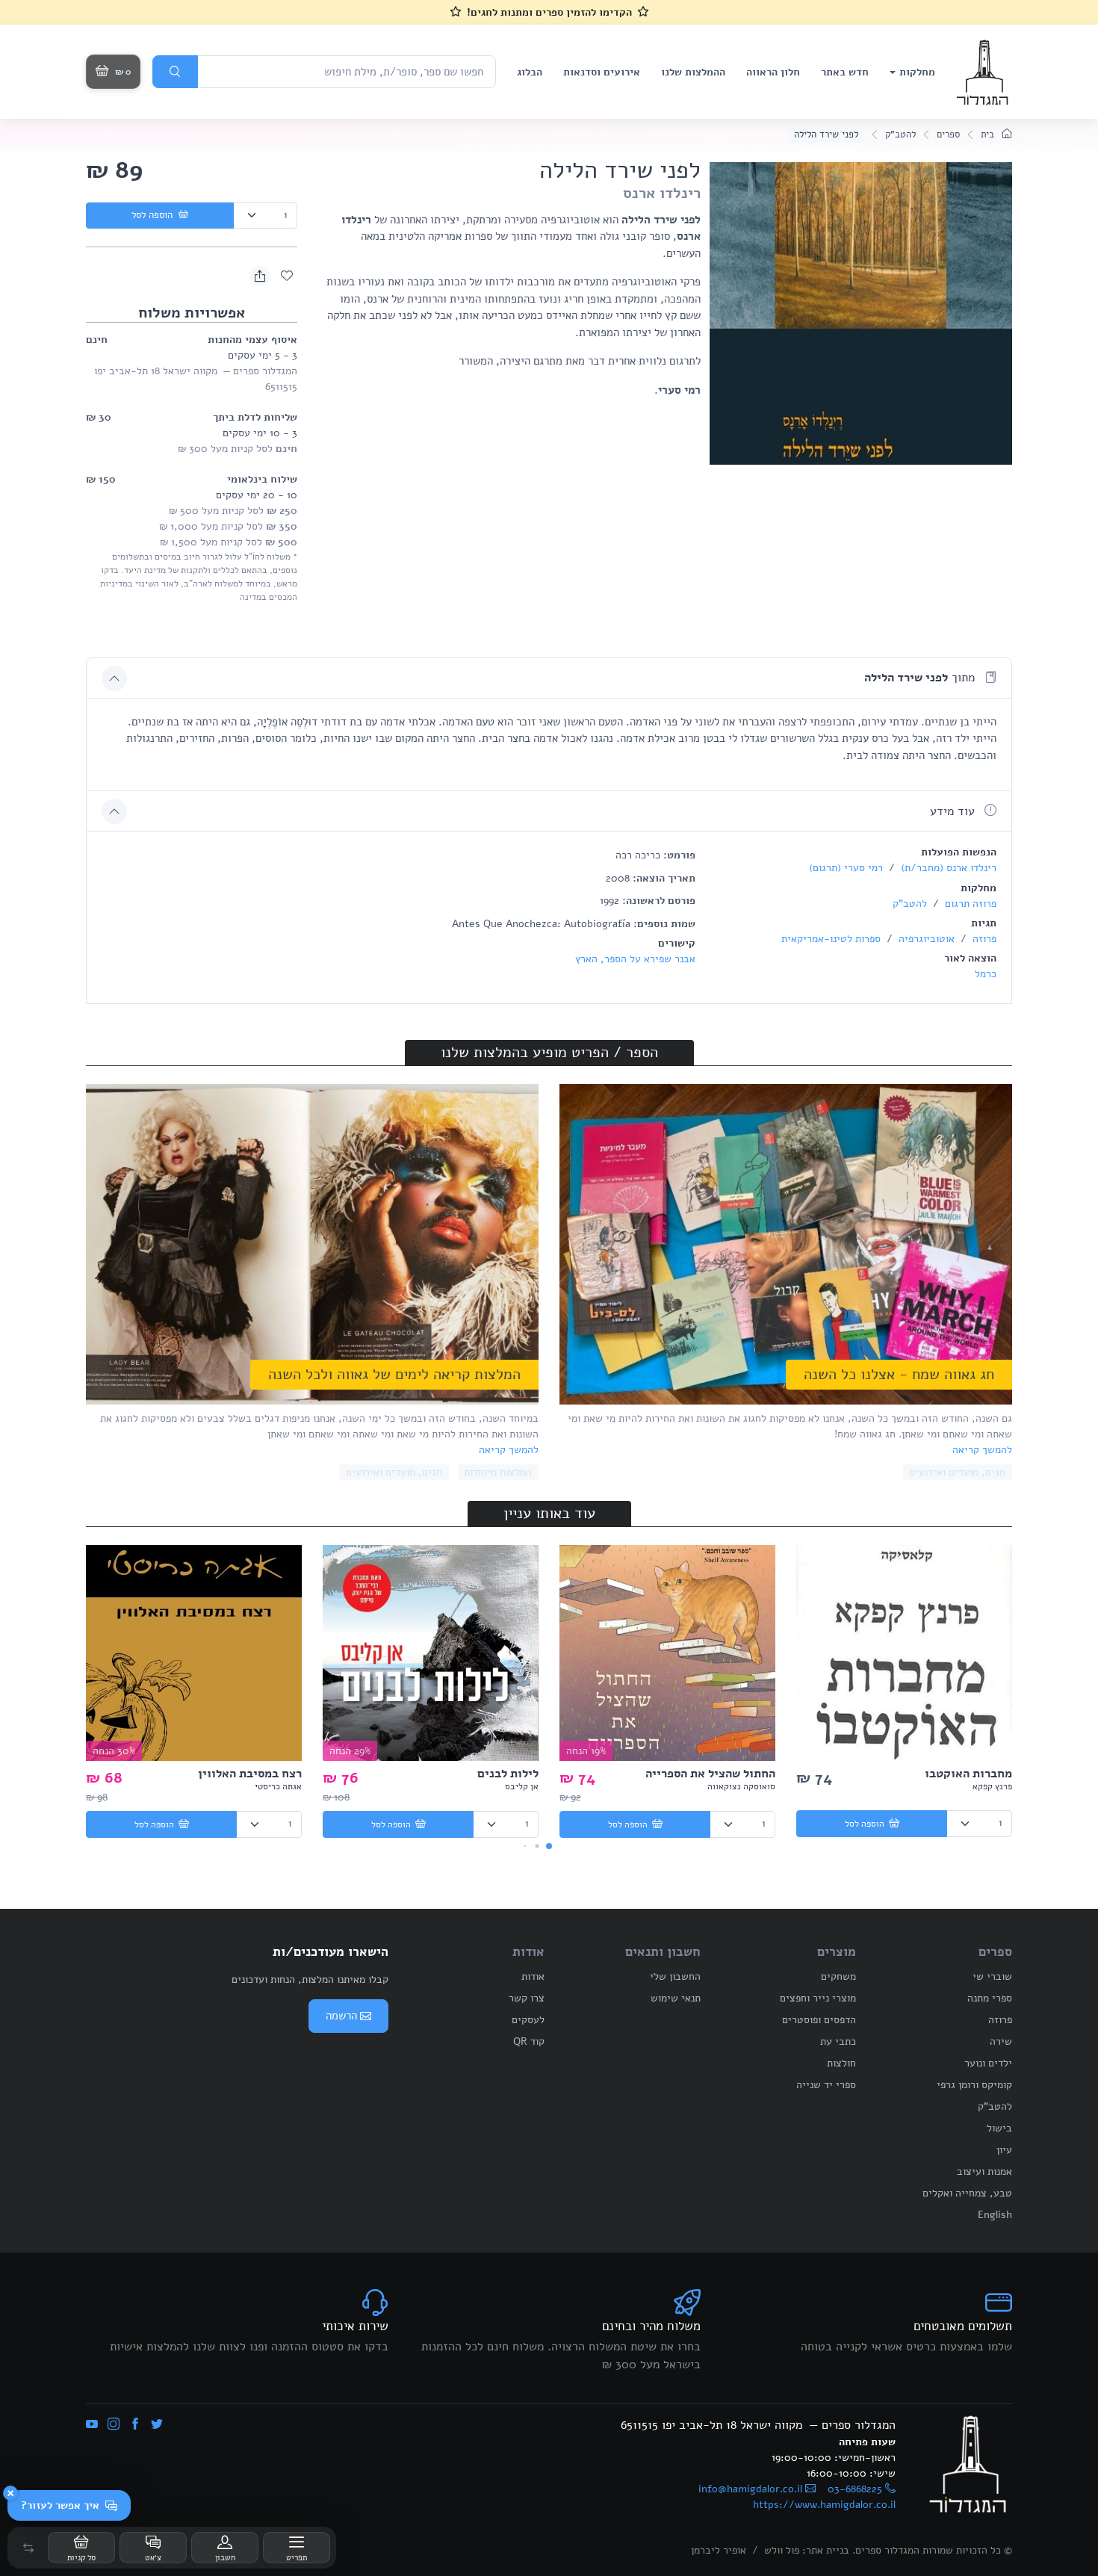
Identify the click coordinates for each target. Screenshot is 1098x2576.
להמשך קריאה (982, 1450)
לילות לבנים (508, 1774)
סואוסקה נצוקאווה (741, 1786)
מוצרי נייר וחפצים (818, 1998)
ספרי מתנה (990, 1998)
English (995, 2215)
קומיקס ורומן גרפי (974, 2085)
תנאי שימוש (676, 1998)
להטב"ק (900, 134)
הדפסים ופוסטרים (819, 2020)
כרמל (986, 974)
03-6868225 (855, 2489)
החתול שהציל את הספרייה (710, 1774)
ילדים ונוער (988, 2063)
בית (989, 134)
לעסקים (528, 2020)
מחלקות (917, 72)
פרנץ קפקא (992, 1786)
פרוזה (983, 939)
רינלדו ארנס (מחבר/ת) (947, 868)
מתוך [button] (921, 678)
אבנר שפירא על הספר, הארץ (635, 959)
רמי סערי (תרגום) (846, 868)
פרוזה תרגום (969, 904)
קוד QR (529, 2041)
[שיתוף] (260, 276)
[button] (28, 2548)
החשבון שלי (675, 1976)
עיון (1004, 2150)
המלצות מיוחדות (498, 1472)
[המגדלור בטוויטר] (157, 2425)
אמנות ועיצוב (984, 2171)
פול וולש (782, 2550)
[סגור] (10, 2493)
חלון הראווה (773, 72)
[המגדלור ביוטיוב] (92, 2425)
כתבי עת (838, 2041)
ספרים (948, 134)
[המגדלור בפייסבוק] (135, 2425)
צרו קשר (527, 1998)
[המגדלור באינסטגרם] (114, 2425)
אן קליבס (522, 1786)
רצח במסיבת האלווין (250, 1774)
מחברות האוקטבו (968, 1774)
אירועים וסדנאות (602, 72)
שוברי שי (992, 1976)
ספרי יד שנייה (826, 2085)
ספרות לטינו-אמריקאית (831, 939)
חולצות (841, 2063)
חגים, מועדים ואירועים (957, 1472)
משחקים (838, 1976)
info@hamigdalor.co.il (750, 2489)
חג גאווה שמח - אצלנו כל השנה (899, 1374)
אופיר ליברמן (719, 2550)
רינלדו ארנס (662, 193)
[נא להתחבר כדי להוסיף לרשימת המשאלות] (287, 276)
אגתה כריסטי (278, 1786)
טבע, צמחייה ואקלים (967, 2193)
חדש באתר (845, 72)
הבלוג (530, 72)
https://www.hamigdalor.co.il (824, 2505)
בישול (999, 2128)
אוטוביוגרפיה (925, 939)
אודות (533, 1976)
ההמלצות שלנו (693, 72)
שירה (1001, 2041)
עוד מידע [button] (954, 811)
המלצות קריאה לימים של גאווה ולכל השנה (394, 1374)
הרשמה (341, 2016)
